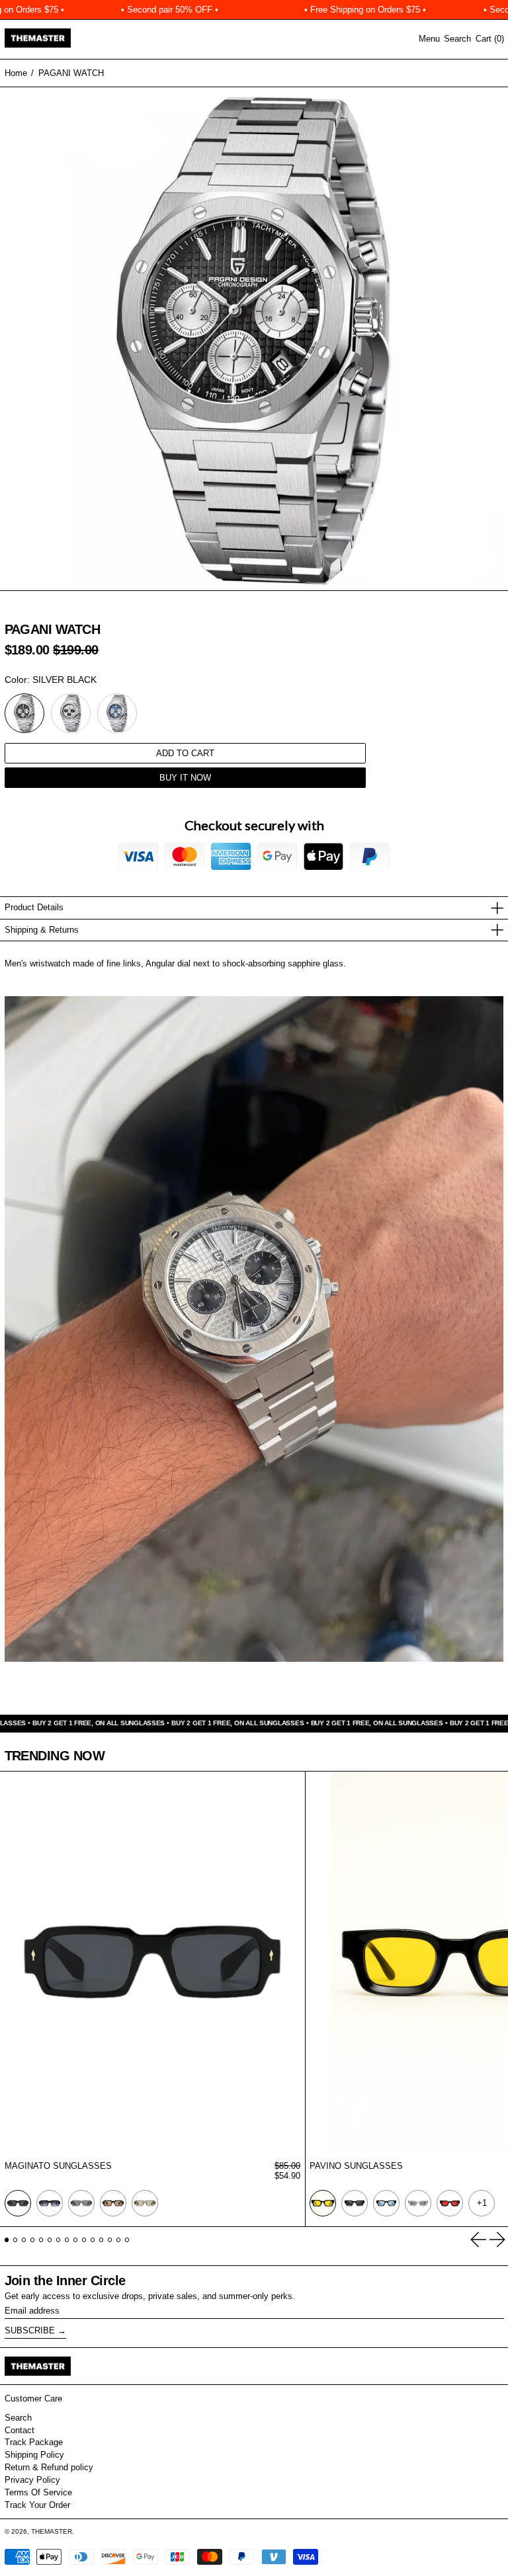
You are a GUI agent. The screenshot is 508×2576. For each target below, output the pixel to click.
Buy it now (185, 778)
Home (16, 73)
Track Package (34, 2442)
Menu (429, 39)
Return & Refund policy (49, 2467)
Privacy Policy (32, 2480)
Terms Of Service (38, 2492)
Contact (20, 2430)
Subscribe (30, 2330)
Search (18, 2418)
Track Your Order (37, 2505)
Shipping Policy (34, 2455)
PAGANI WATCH (71, 73)
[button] (457, 39)
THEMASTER (52, 2531)
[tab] (7, 2240)
